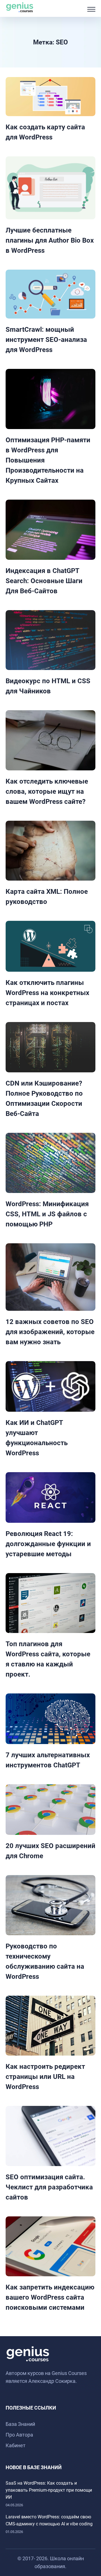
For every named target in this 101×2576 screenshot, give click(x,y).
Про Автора (19, 2435)
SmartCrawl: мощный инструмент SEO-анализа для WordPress (46, 340)
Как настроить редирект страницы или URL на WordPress (45, 2077)
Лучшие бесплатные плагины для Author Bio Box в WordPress (50, 240)
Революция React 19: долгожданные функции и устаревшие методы (48, 1544)
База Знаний (20, 2424)
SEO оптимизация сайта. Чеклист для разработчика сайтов (49, 2187)
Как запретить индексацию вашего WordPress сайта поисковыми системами (50, 2297)
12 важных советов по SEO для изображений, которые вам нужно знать (50, 1332)
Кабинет (16, 2445)
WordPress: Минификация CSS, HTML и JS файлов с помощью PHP (47, 1214)
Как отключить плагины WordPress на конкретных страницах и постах (47, 993)
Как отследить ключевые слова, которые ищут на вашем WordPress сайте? (47, 791)
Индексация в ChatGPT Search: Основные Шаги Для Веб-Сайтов (44, 581)
